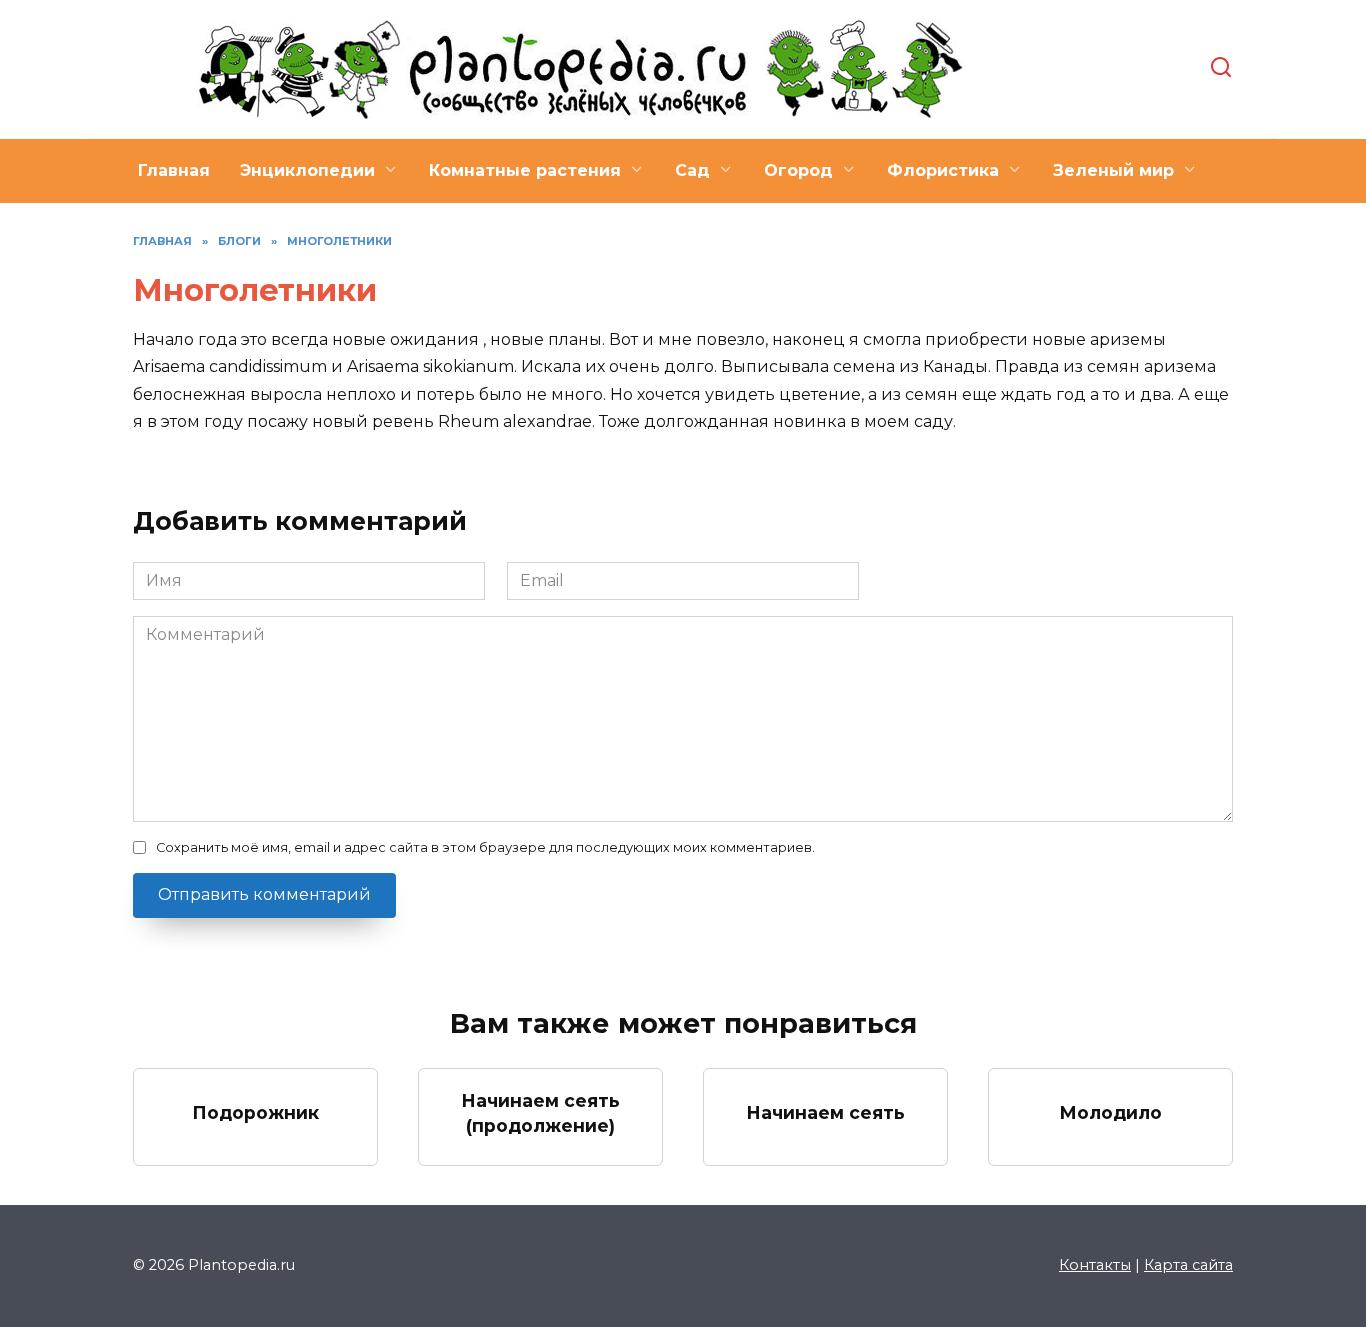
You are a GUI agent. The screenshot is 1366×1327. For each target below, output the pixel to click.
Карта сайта (1188, 1265)
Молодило (1110, 1112)
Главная (174, 170)
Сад (692, 170)
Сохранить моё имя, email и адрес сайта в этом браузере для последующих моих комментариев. (485, 847)
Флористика (943, 170)
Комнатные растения (525, 170)
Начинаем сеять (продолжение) (540, 1113)
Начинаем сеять (825, 1112)
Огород (798, 170)
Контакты (1095, 1265)
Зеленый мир (1113, 170)
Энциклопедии (307, 170)
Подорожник (255, 1112)
